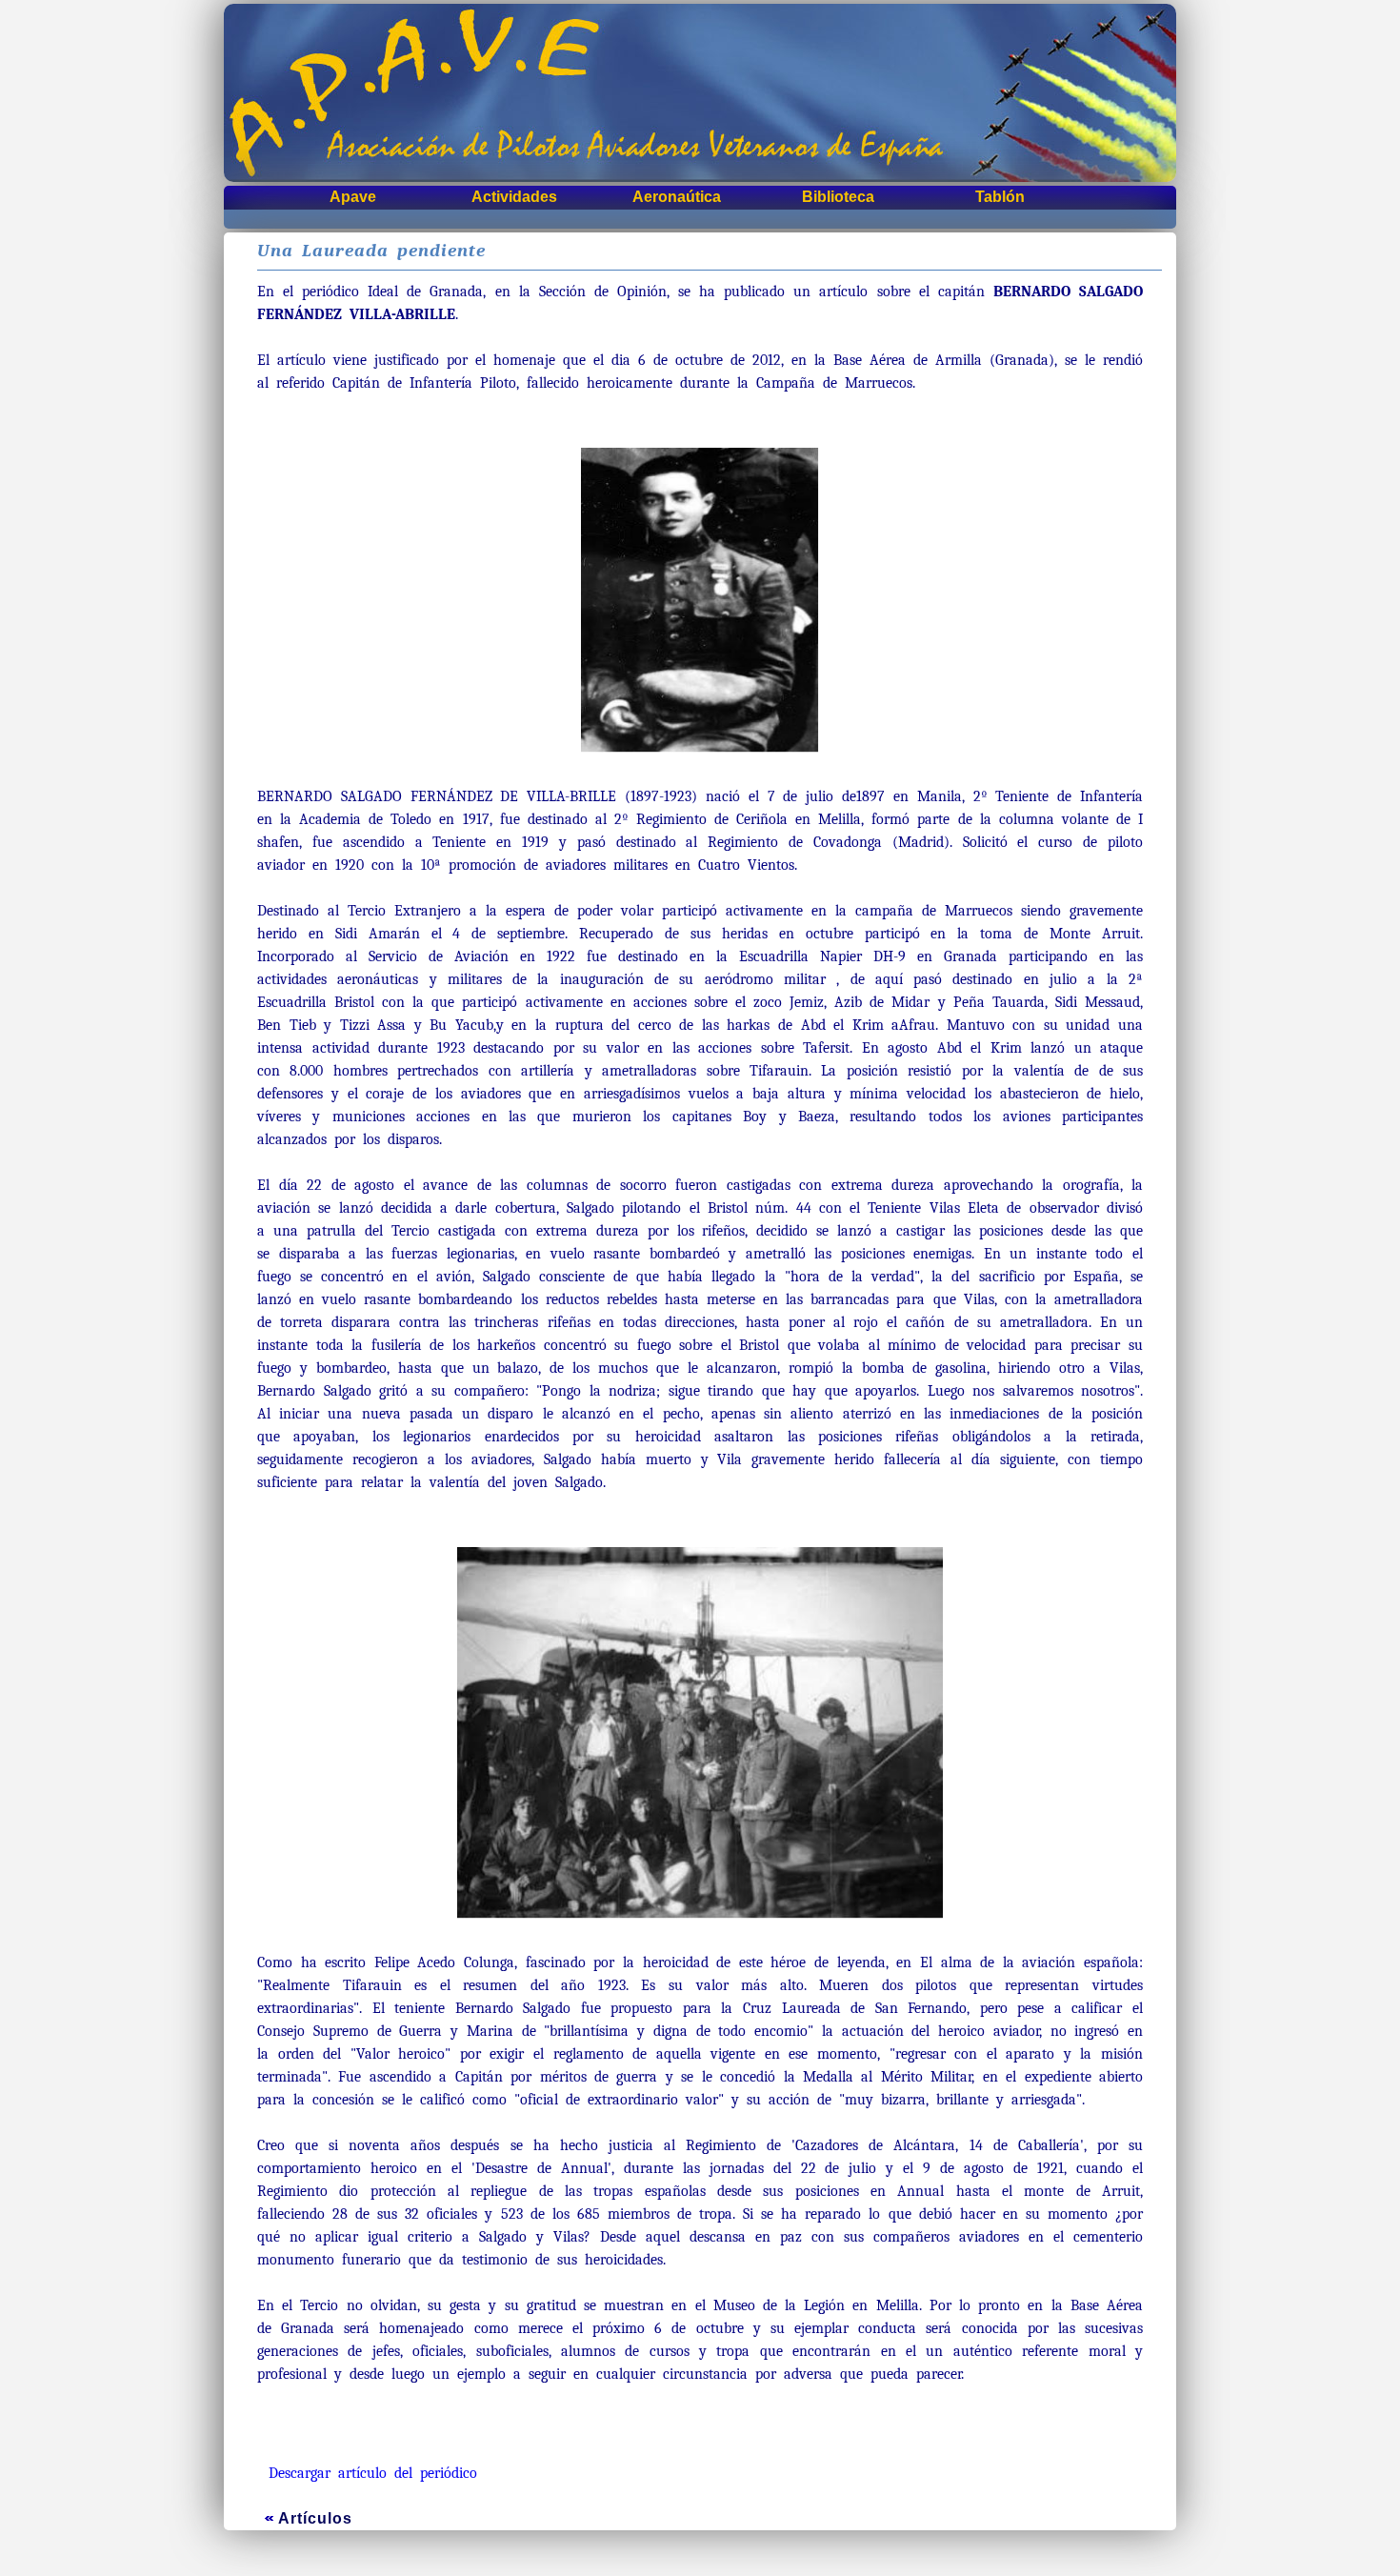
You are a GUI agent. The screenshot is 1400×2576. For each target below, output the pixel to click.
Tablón (1000, 197)
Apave (353, 197)
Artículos (315, 2518)
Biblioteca (838, 197)
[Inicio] (700, 93)
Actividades (514, 197)
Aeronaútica (677, 197)
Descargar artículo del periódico (373, 2473)
